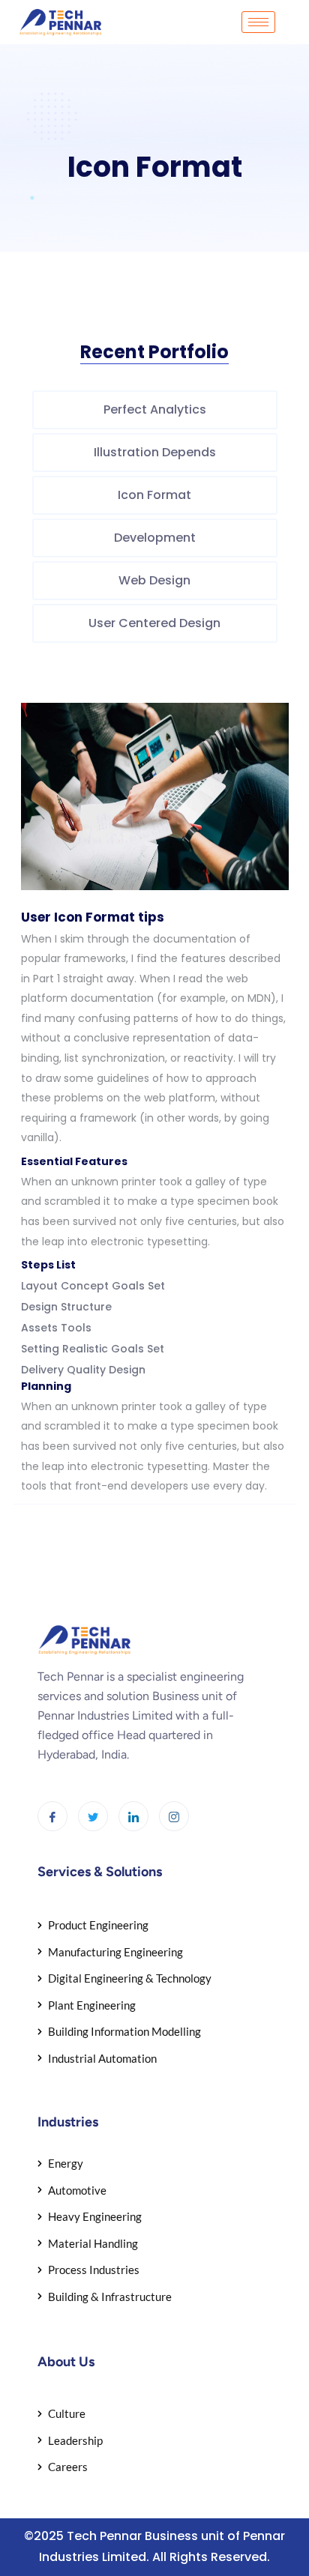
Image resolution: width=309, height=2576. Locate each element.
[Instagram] (174, 1816)
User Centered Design (154, 623)
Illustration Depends (155, 452)
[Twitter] (93, 1816)
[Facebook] (52, 1816)
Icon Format (154, 495)
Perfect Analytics (155, 409)
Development (155, 538)
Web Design (154, 580)
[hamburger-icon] (258, 22)
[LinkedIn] (133, 1816)
